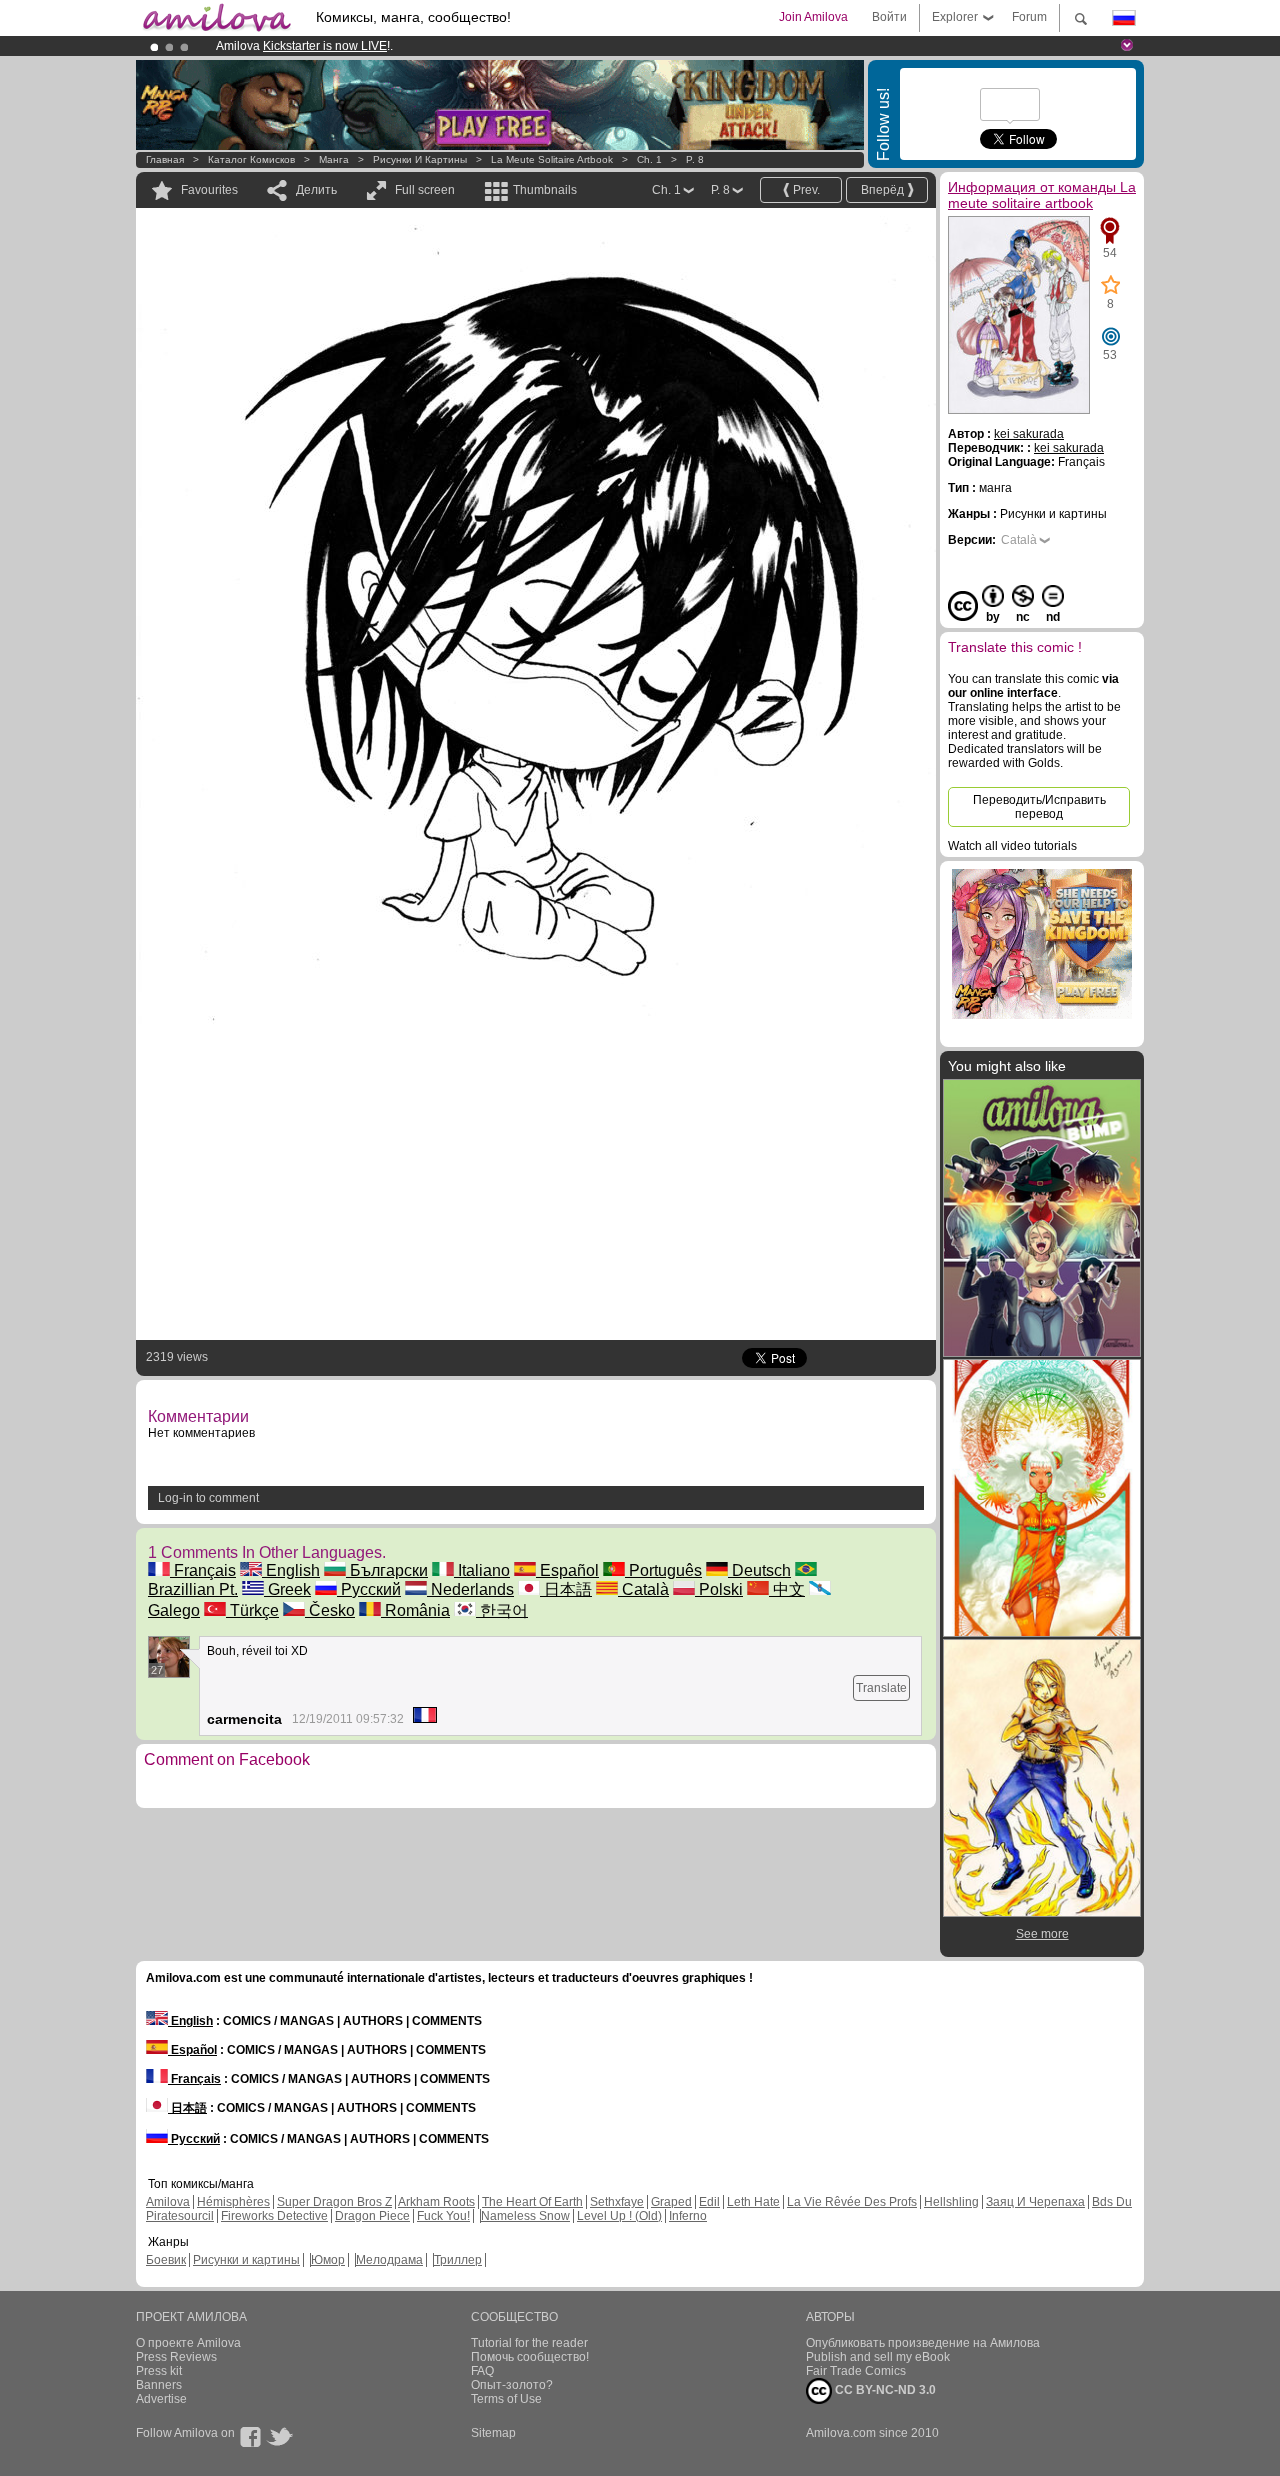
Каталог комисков (251, 159)
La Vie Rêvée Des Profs (852, 2202)
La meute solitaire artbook (553, 159)
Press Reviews (176, 2357)
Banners (159, 2385)
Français (203, 1570)
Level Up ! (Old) (619, 2216)
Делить (316, 190)
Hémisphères (233, 2202)
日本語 (566, 1589)
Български (387, 1570)
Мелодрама (389, 2260)
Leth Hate (753, 2202)
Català (643, 1589)
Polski (719, 1589)
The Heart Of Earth (532, 2202)
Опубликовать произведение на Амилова (923, 2343)
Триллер (458, 2260)
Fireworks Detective (274, 2216)
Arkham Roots (436, 2202)
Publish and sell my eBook (878, 2357)
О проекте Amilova (188, 2343)
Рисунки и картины (420, 159)
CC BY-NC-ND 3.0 (884, 2390)
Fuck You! (443, 2216)
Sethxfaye (617, 2202)
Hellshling (951, 2202)
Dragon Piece (372, 2216)
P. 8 (695, 159)
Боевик (166, 2260)
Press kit (159, 2371)
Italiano (482, 1570)
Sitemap (493, 2433)
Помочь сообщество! (530, 2357)
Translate (881, 1688)
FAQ (482, 2371)
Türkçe (252, 1610)
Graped (671, 2202)
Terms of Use (506, 2399)
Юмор (328, 2260)
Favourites (209, 190)
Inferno (688, 2216)
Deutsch (759, 1570)
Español (567, 1570)
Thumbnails (545, 190)
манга (334, 159)
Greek (287, 1589)
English (291, 1570)
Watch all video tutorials (1012, 846)
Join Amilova (813, 17)
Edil (709, 2202)
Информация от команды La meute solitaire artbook (1042, 195)
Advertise (161, 2399)
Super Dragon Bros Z (334, 2202)
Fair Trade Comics (856, 2371)
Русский (369, 1589)
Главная (165, 159)
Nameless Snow (525, 2216)
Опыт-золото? (512, 2385)
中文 (787, 1589)
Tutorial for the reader (529, 2343)
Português (663, 1570)
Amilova (168, 2202)
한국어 (502, 1610)
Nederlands (470, 1589)
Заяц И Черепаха (1035, 2202)
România (415, 1610)
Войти (889, 17)
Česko (330, 1610)
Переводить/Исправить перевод (1039, 807)
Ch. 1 (649, 159)
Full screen (425, 190)
